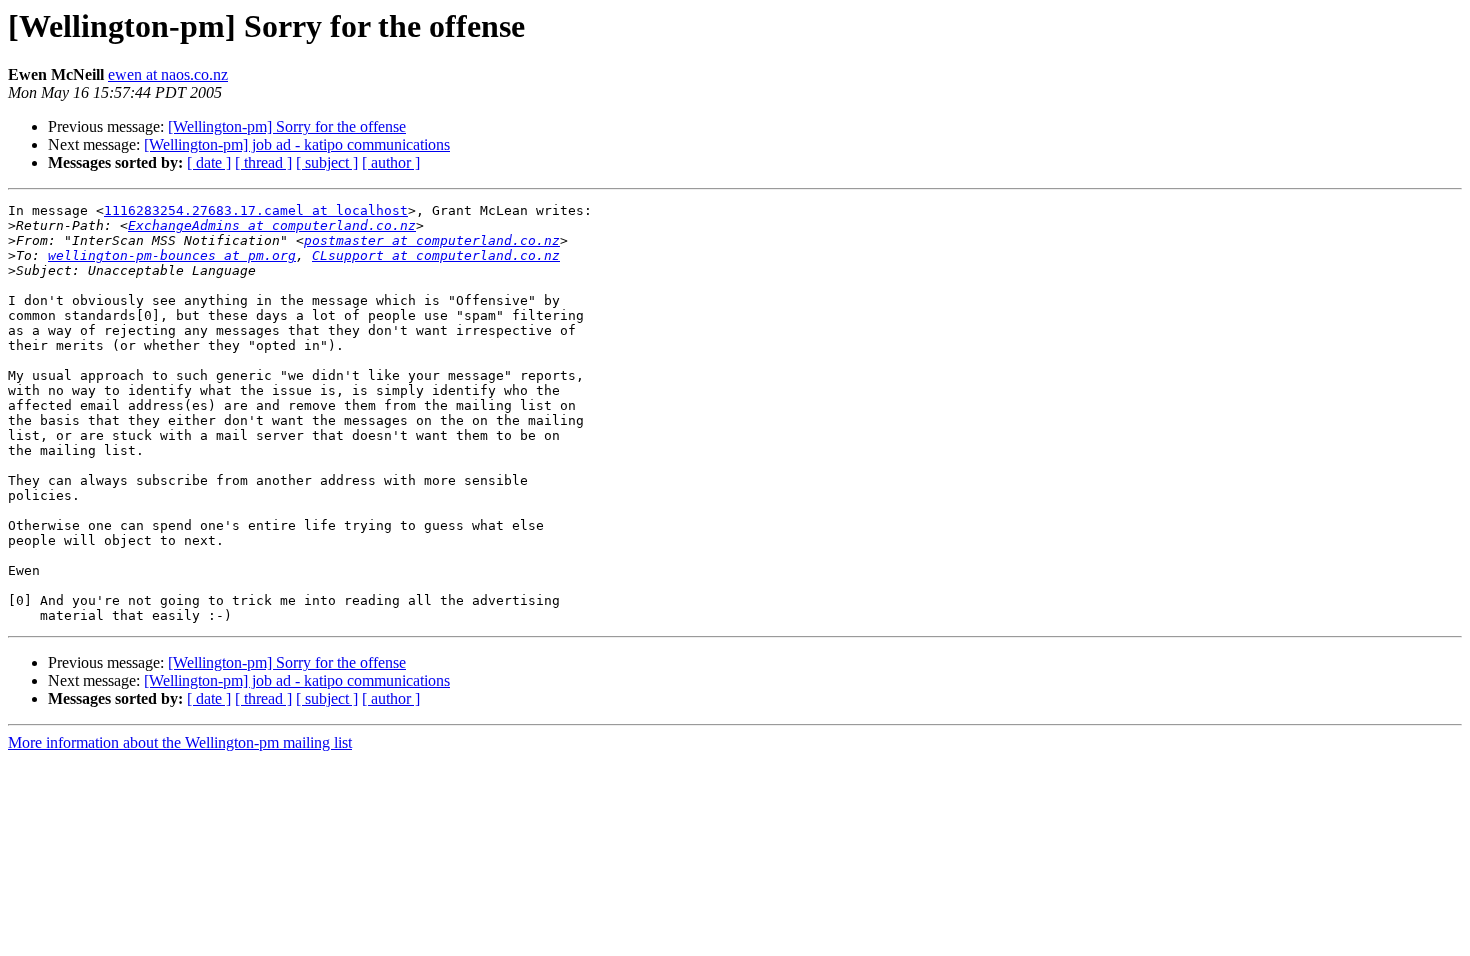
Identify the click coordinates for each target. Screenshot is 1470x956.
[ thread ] (263, 162)
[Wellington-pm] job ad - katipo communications (297, 144)
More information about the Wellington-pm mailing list (180, 742)
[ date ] (209, 162)
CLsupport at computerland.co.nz (436, 255)
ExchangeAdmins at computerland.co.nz (272, 225)
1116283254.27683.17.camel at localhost (256, 210)
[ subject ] (327, 162)
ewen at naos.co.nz (168, 74)
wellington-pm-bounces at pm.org (172, 255)
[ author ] (391, 162)
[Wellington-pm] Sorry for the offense (287, 126)
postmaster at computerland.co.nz (432, 240)
